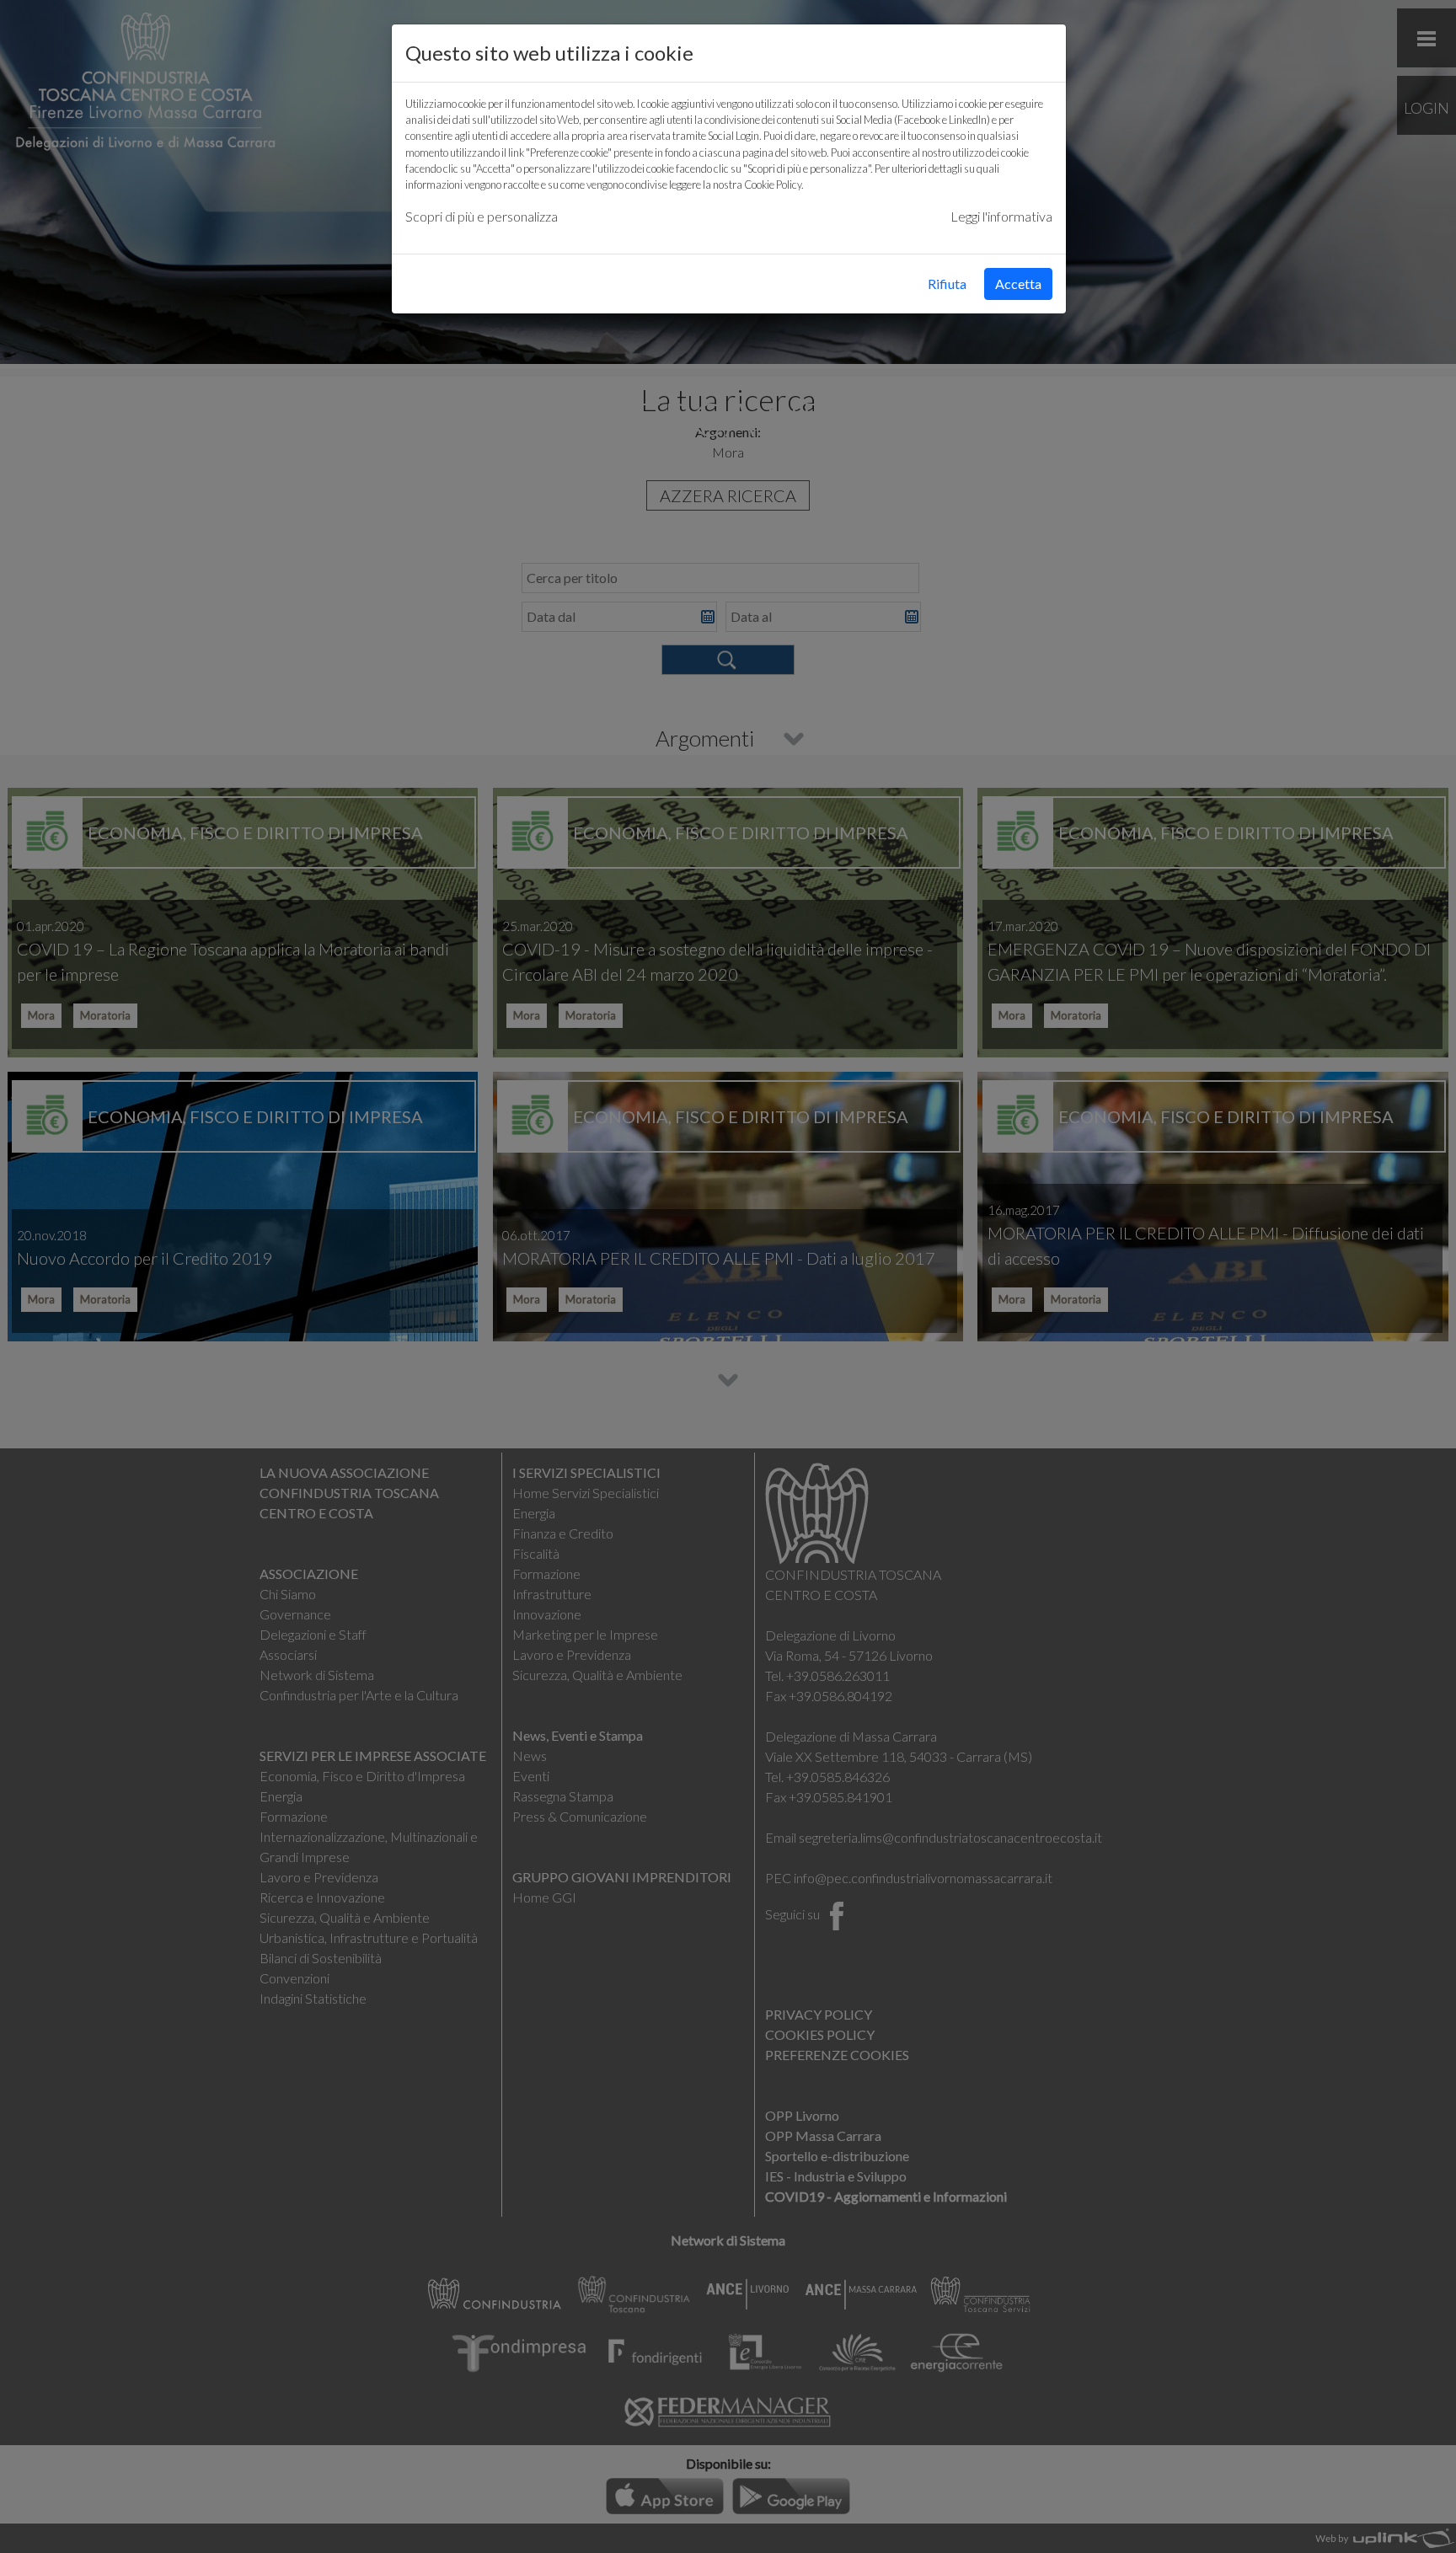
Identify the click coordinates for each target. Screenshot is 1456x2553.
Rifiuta (947, 284)
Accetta (1018, 284)
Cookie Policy (773, 185)
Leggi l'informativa (1001, 216)
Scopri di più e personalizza (482, 216)
